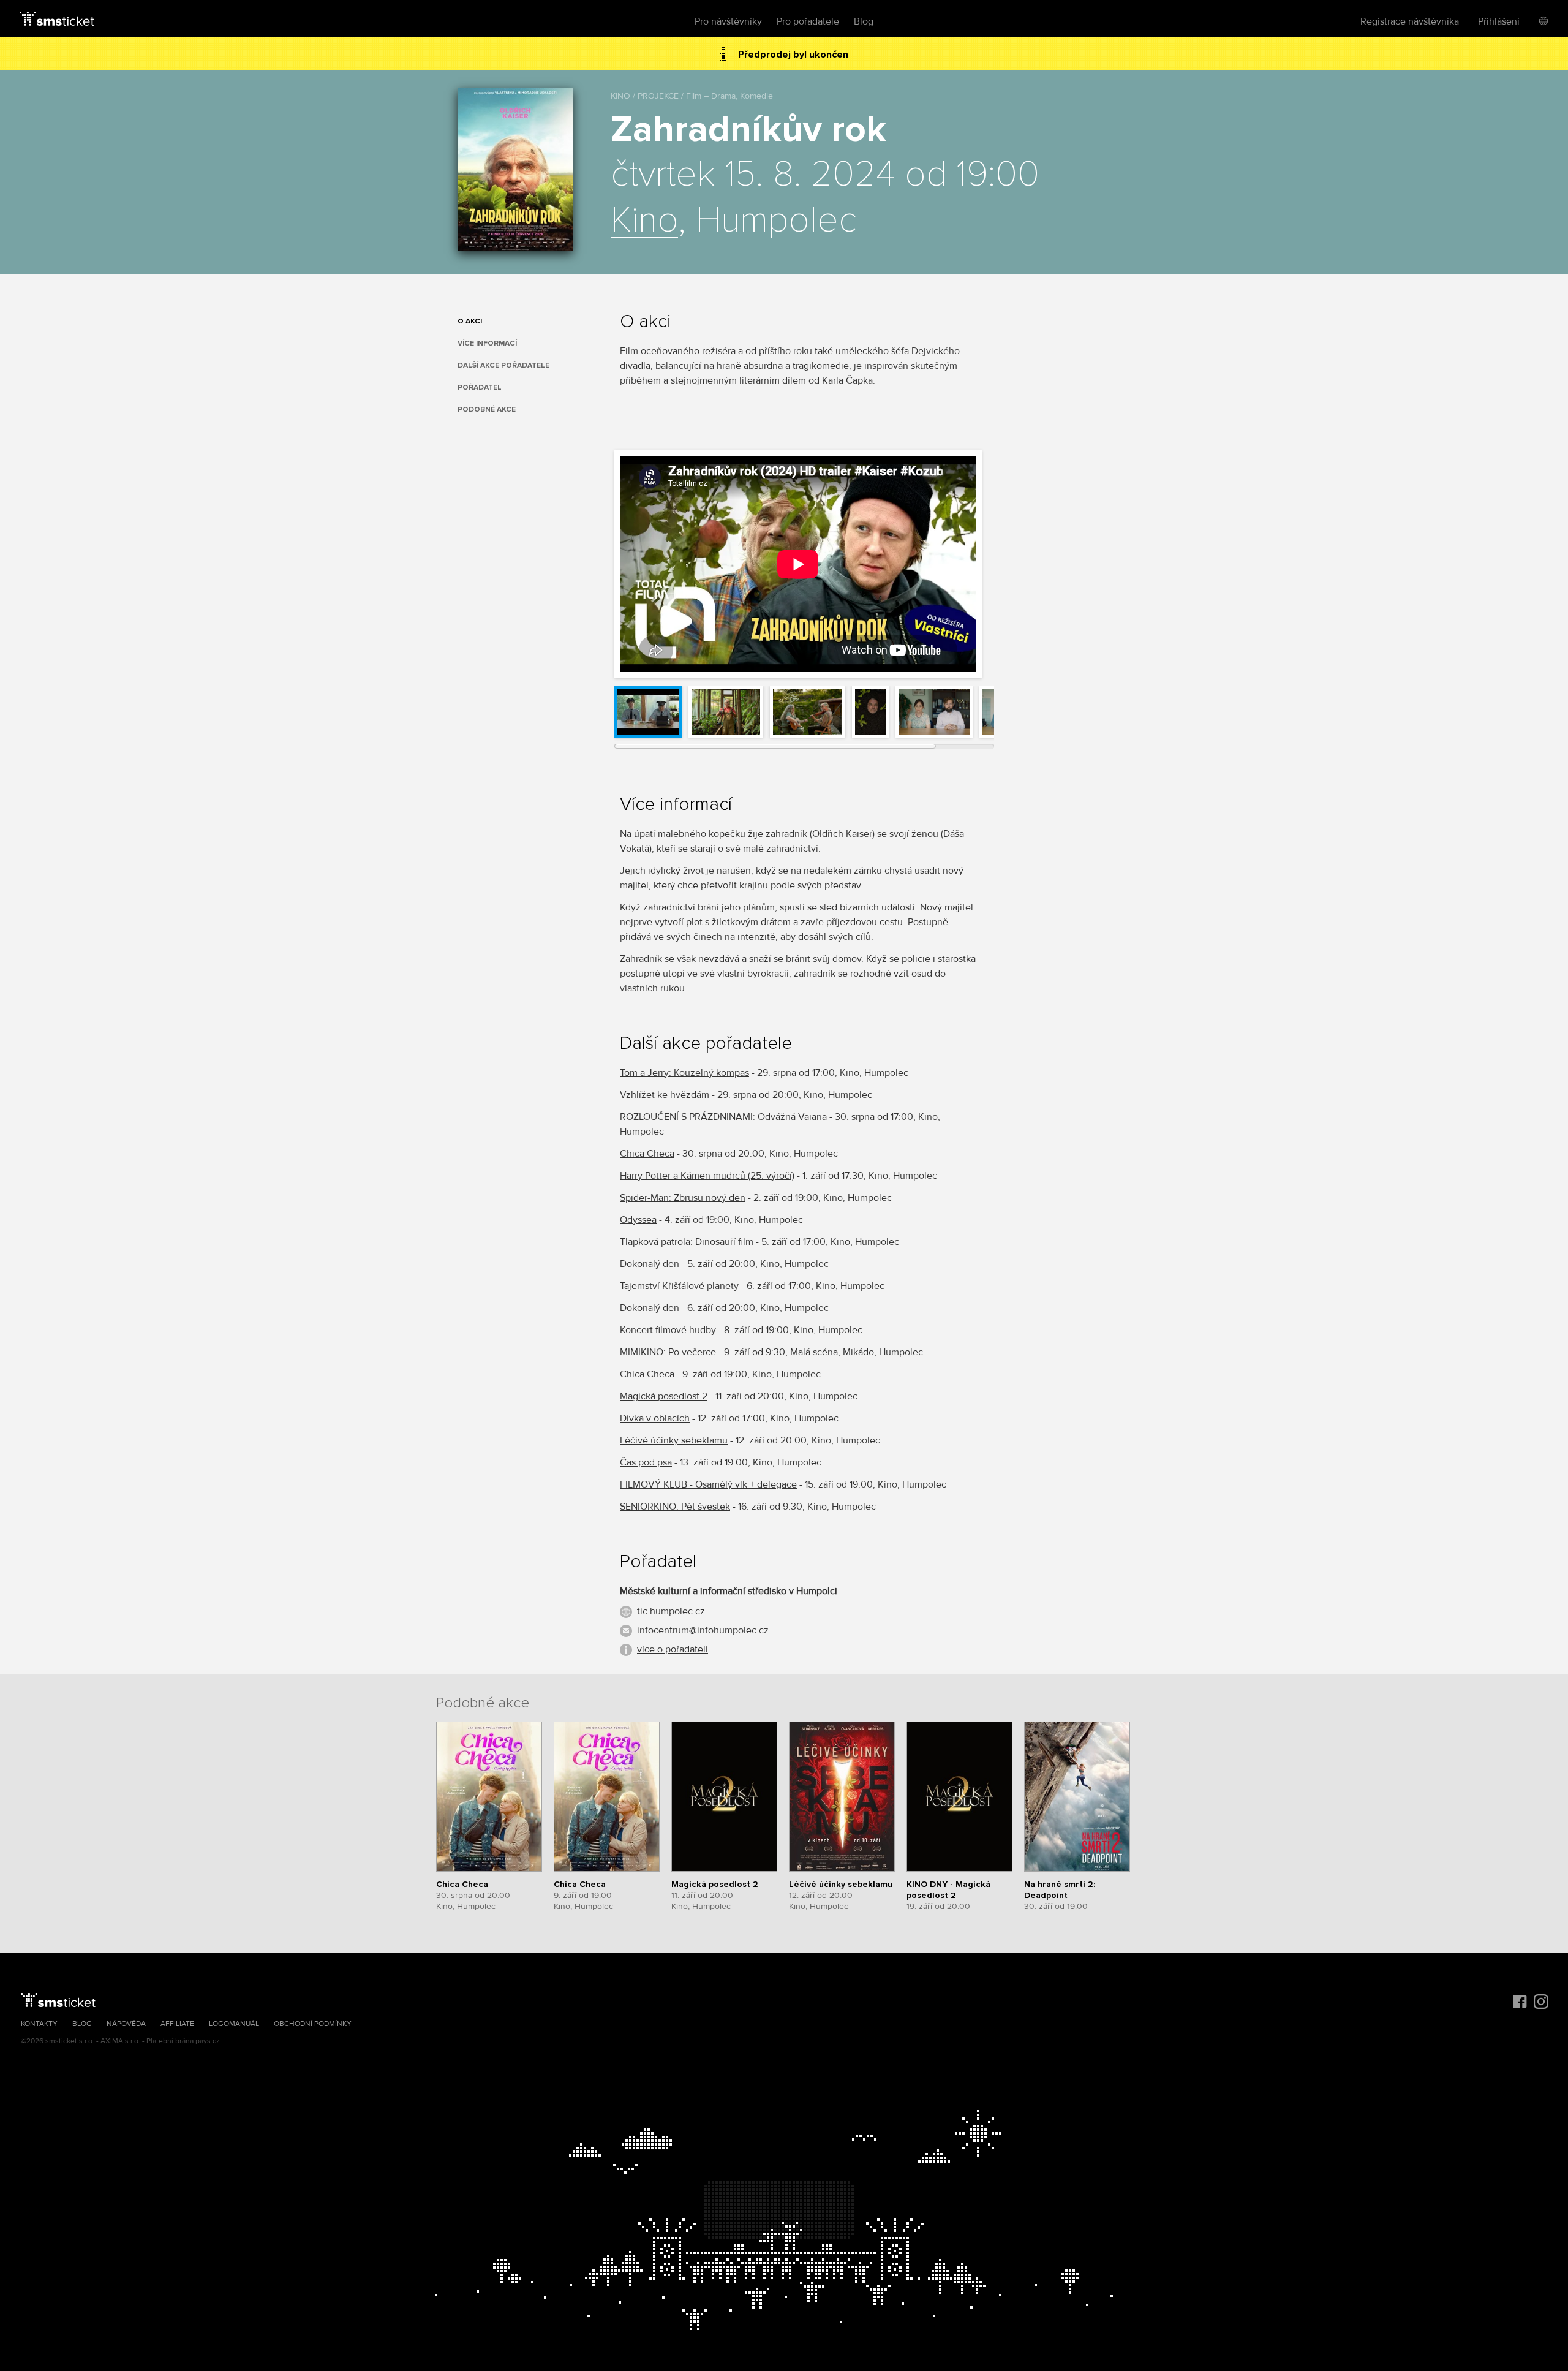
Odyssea (638, 1220)
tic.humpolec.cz (671, 1611)
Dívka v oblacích (655, 1418)
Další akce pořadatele (503, 365)
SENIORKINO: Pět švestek (675, 1507)
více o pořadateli (673, 1649)
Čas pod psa (646, 1462)
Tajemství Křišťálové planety (679, 1286)
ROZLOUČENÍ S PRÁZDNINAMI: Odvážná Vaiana (723, 1117)
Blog (864, 21)
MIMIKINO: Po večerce (668, 1352)
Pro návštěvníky (728, 21)
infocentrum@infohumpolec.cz (703, 1630)
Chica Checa (647, 1154)
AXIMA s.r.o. (120, 2041)
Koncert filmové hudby (668, 1330)
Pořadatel (480, 388)
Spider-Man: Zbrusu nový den (683, 1198)
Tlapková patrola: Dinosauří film (687, 1242)
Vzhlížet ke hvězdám (665, 1095)
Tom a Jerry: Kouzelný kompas (684, 1073)
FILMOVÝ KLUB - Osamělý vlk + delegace (708, 1484)
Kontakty (39, 2024)
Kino (644, 221)
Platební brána (170, 2041)
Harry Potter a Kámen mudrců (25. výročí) (707, 1176)
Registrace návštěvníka (1410, 21)
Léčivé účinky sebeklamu (674, 1440)
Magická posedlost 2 (664, 1396)
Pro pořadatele (808, 21)
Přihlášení (1499, 21)
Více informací (487, 343)
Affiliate (177, 2024)
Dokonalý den (650, 1264)
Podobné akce (487, 410)
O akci (470, 321)
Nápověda (126, 2024)
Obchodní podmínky (313, 2024)
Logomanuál (234, 2024)
